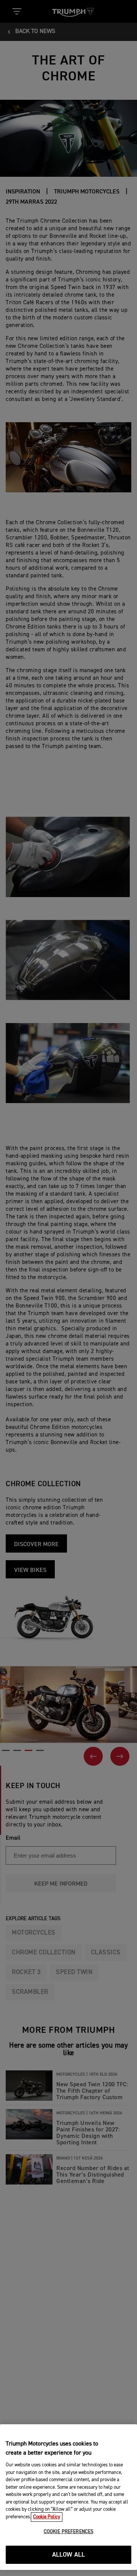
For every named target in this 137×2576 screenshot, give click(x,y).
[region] (68, 2497)
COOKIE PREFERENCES (68, 2532)
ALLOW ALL (69, 2555)
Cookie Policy (47, 2517)
